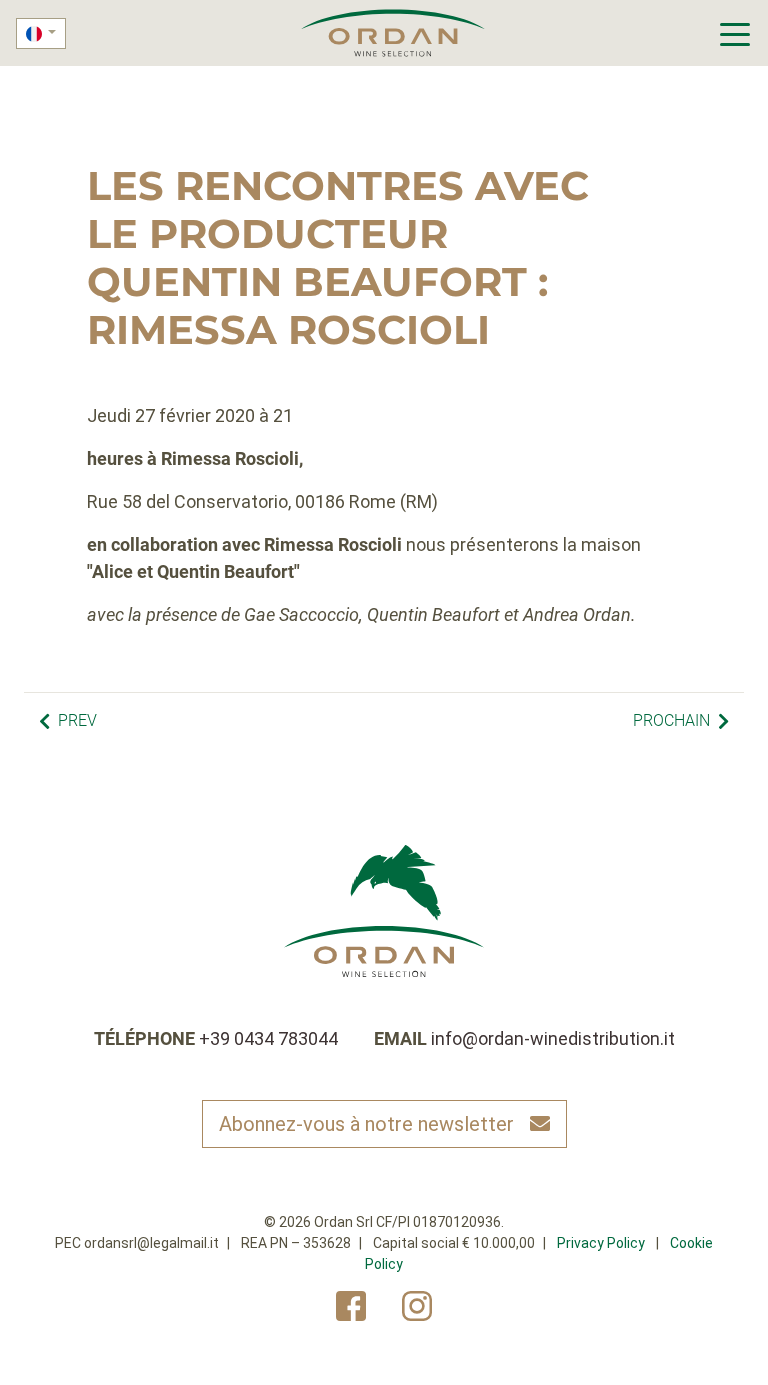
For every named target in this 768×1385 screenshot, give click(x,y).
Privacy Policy (601, 1243)
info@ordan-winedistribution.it (553, 1038)
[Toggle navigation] (736, 33)
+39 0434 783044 (268, 1038)
